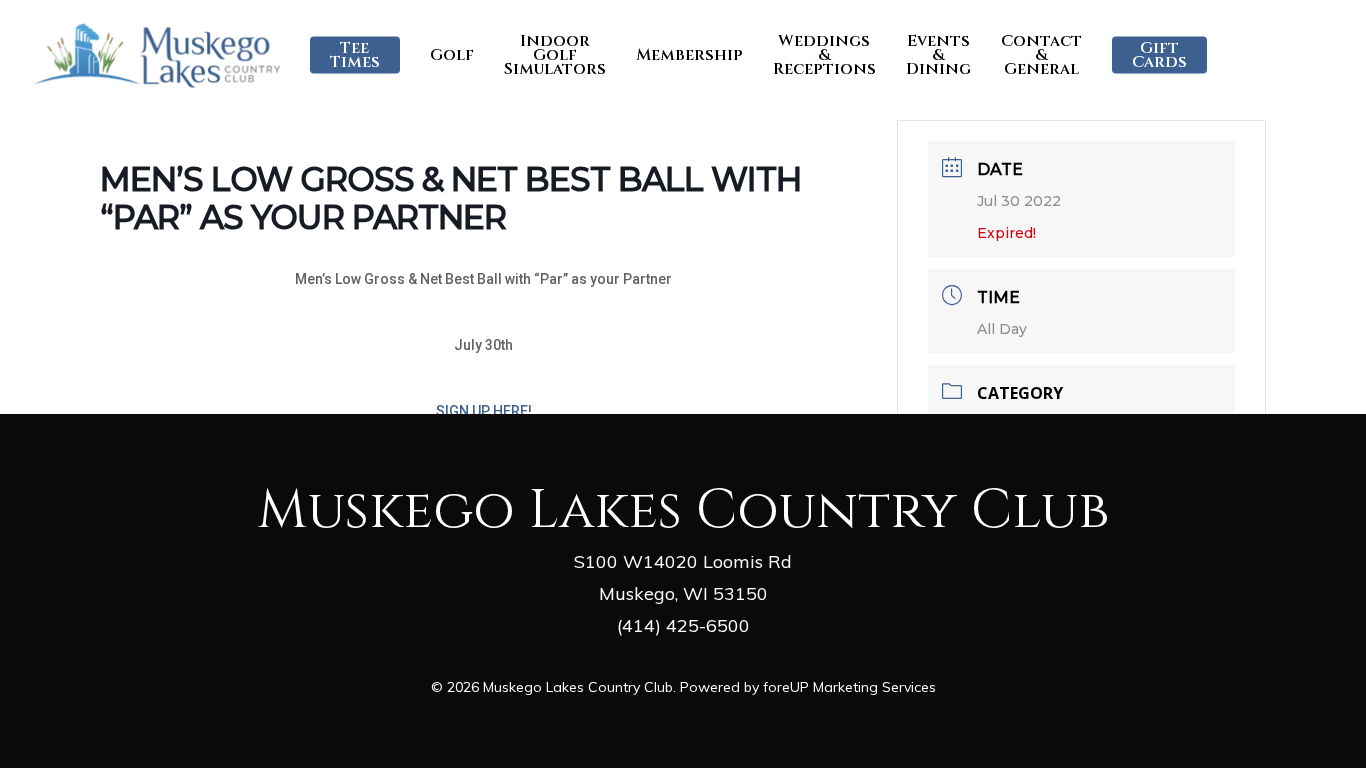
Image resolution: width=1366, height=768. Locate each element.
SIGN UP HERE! (484, 411)
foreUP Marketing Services (849, 687)
